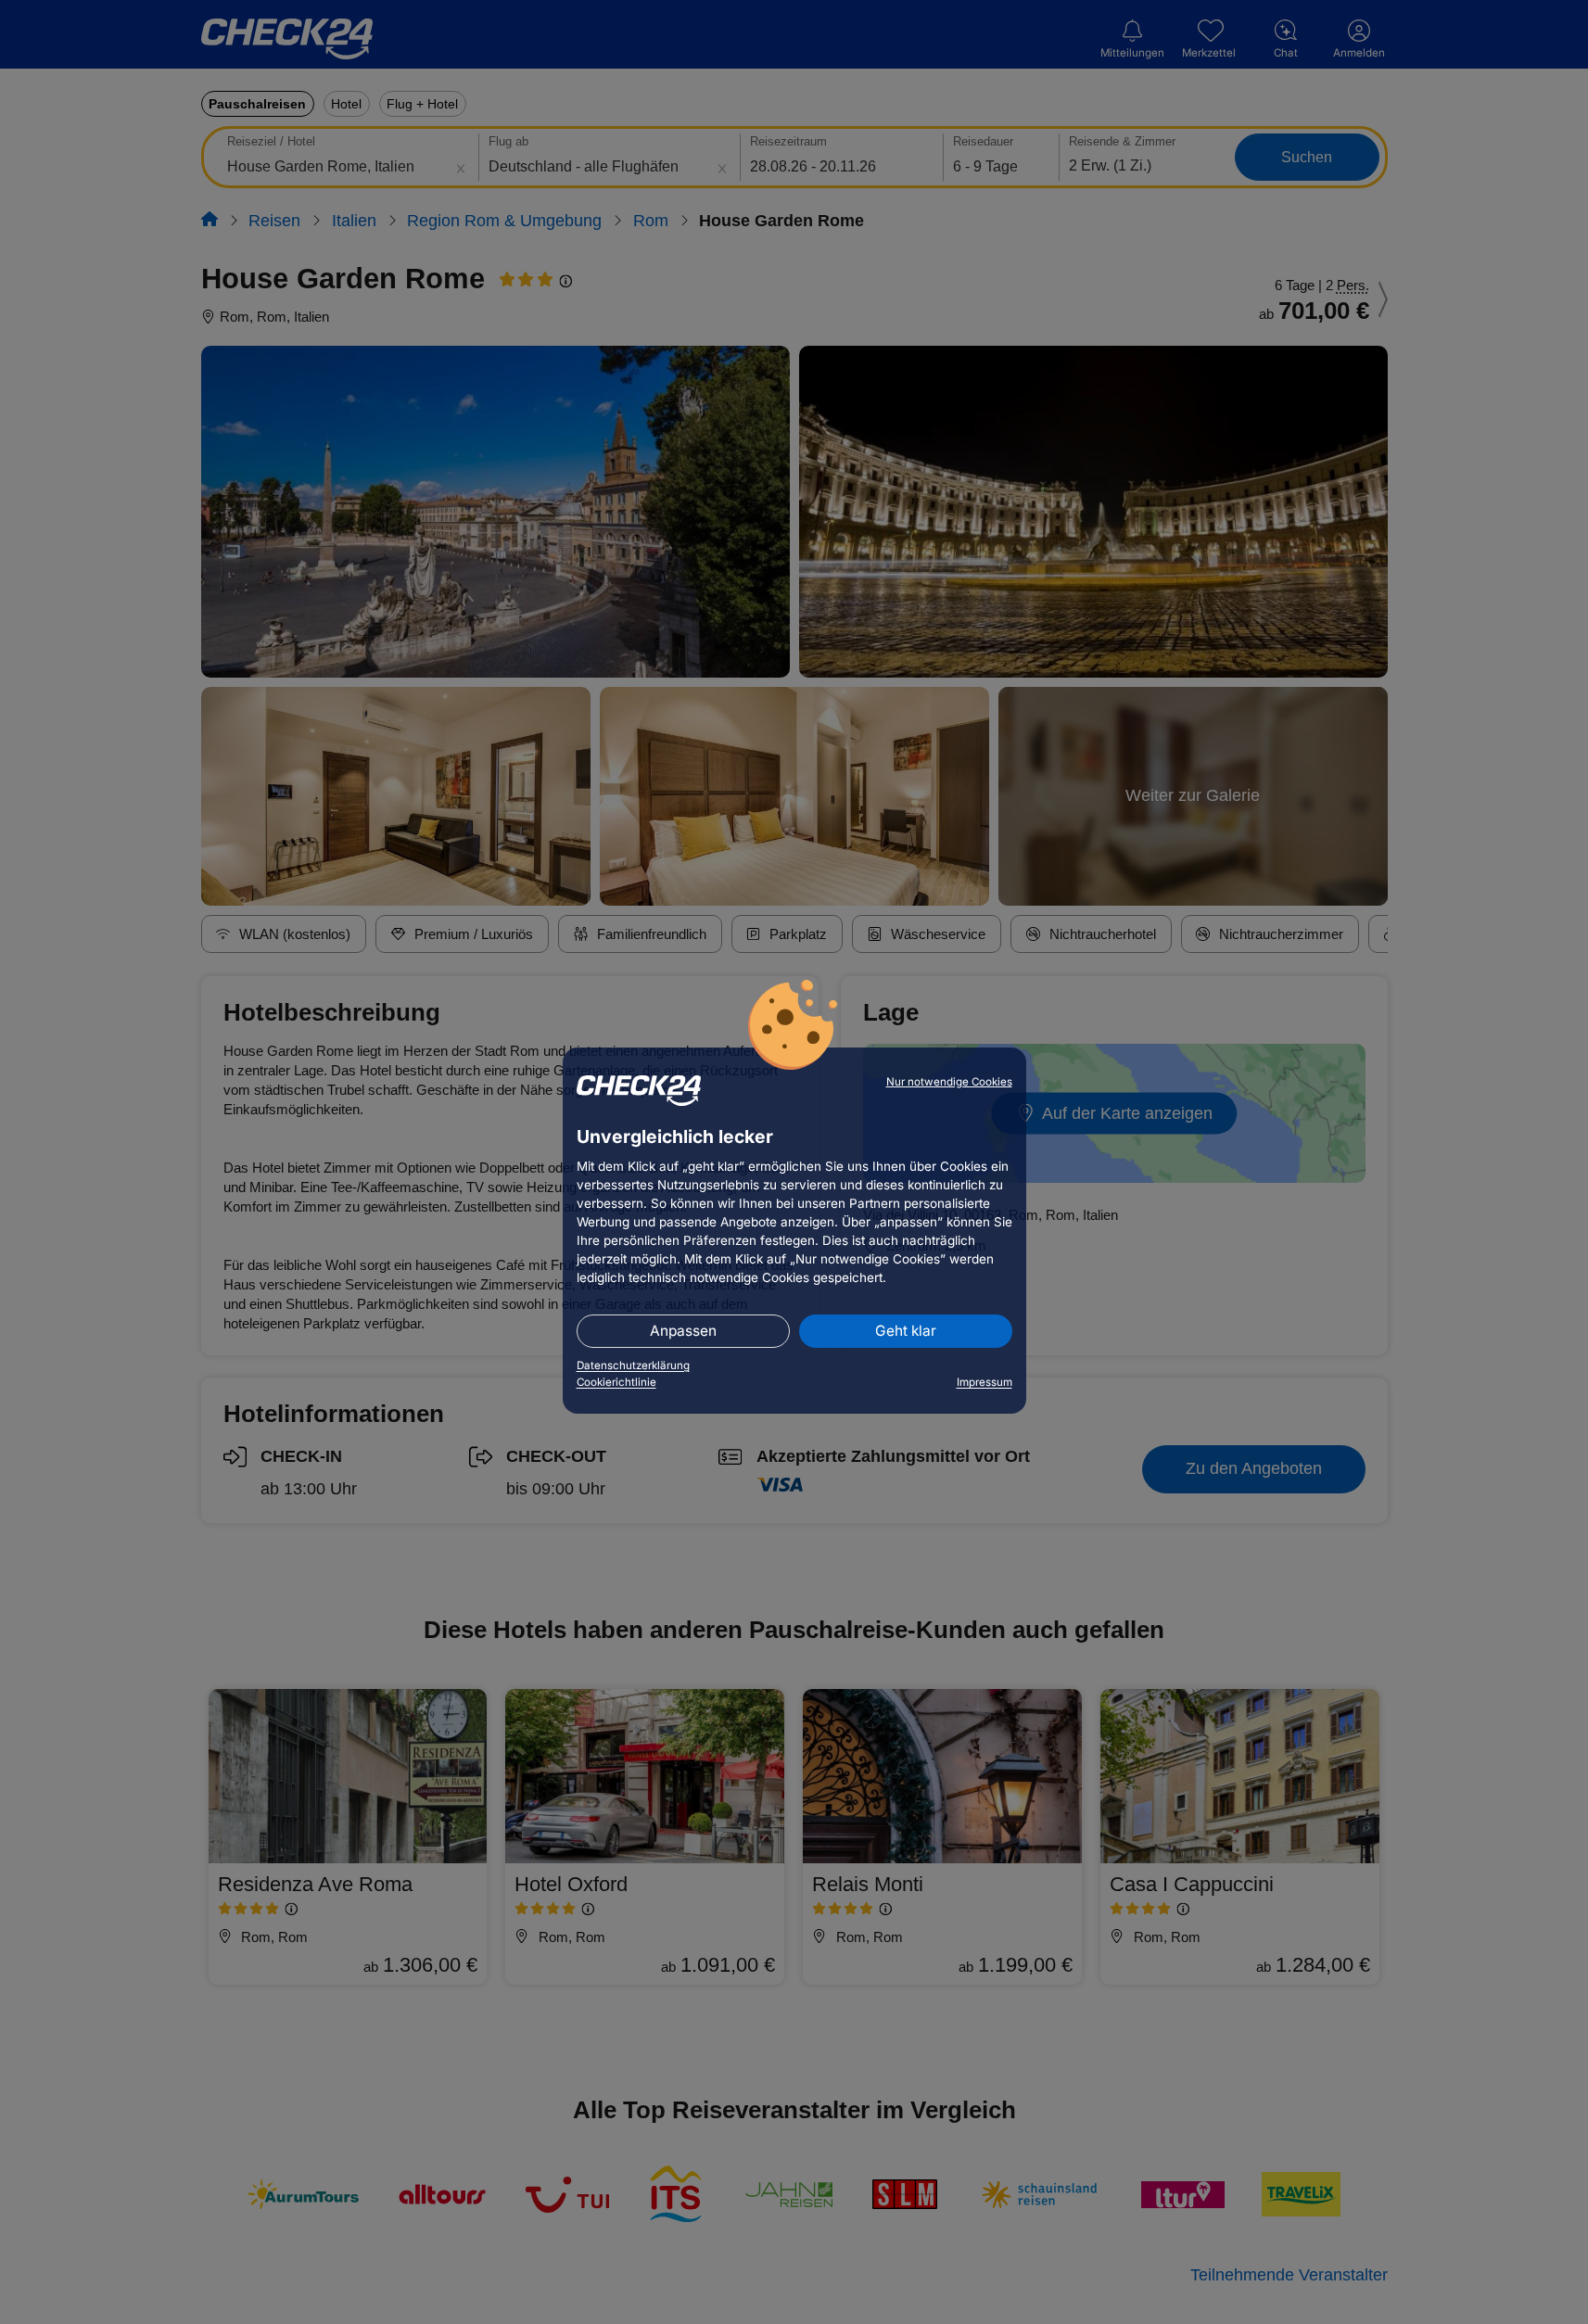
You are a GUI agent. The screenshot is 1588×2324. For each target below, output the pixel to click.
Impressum (985, 1382)
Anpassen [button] (683, 1331)
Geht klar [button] (906, 1331)
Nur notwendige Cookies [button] (949, 1082)
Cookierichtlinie (616, 1382)
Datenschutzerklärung (633, 1365)
